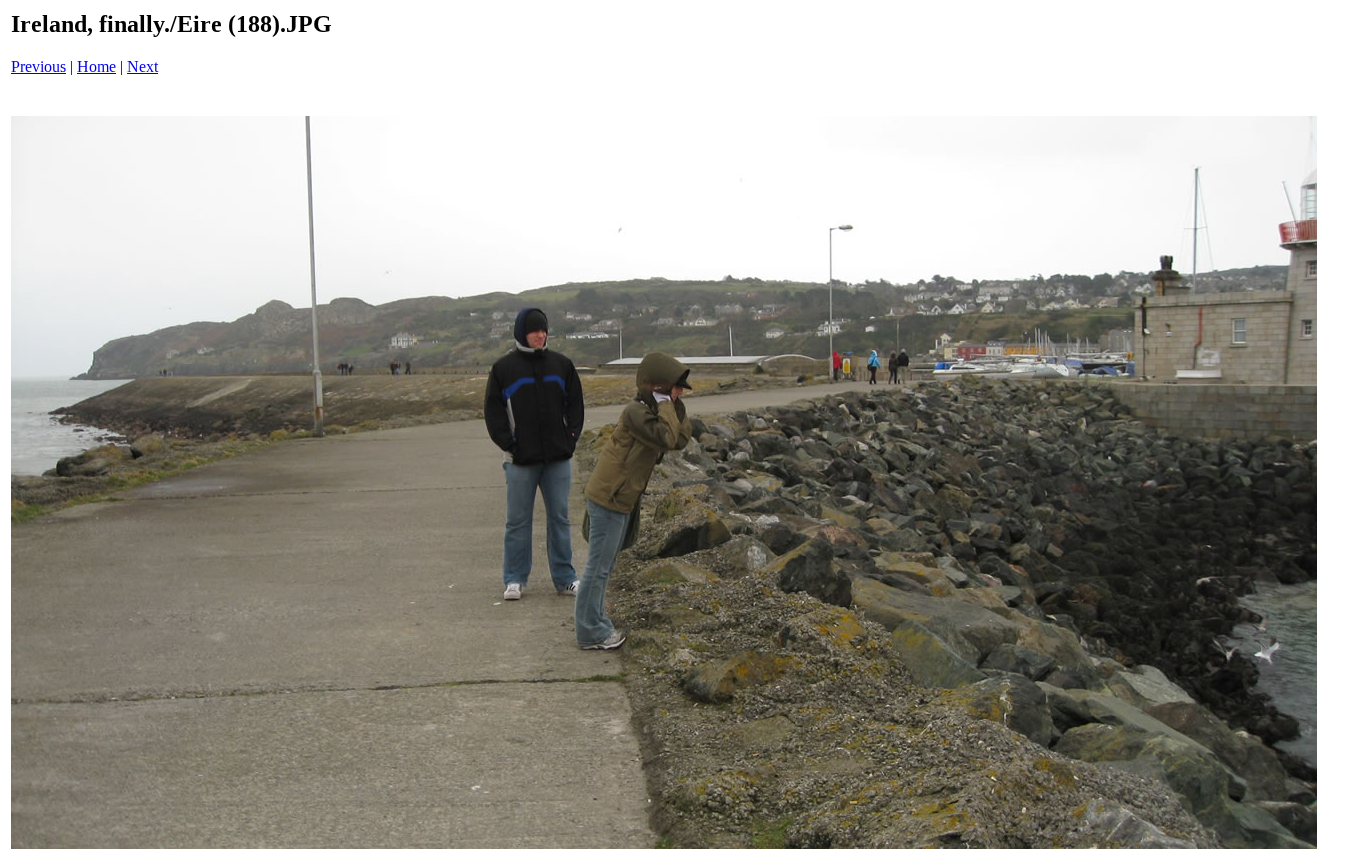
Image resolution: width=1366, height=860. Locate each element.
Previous (38, 66)
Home (96, 66)
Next (142, 66)
